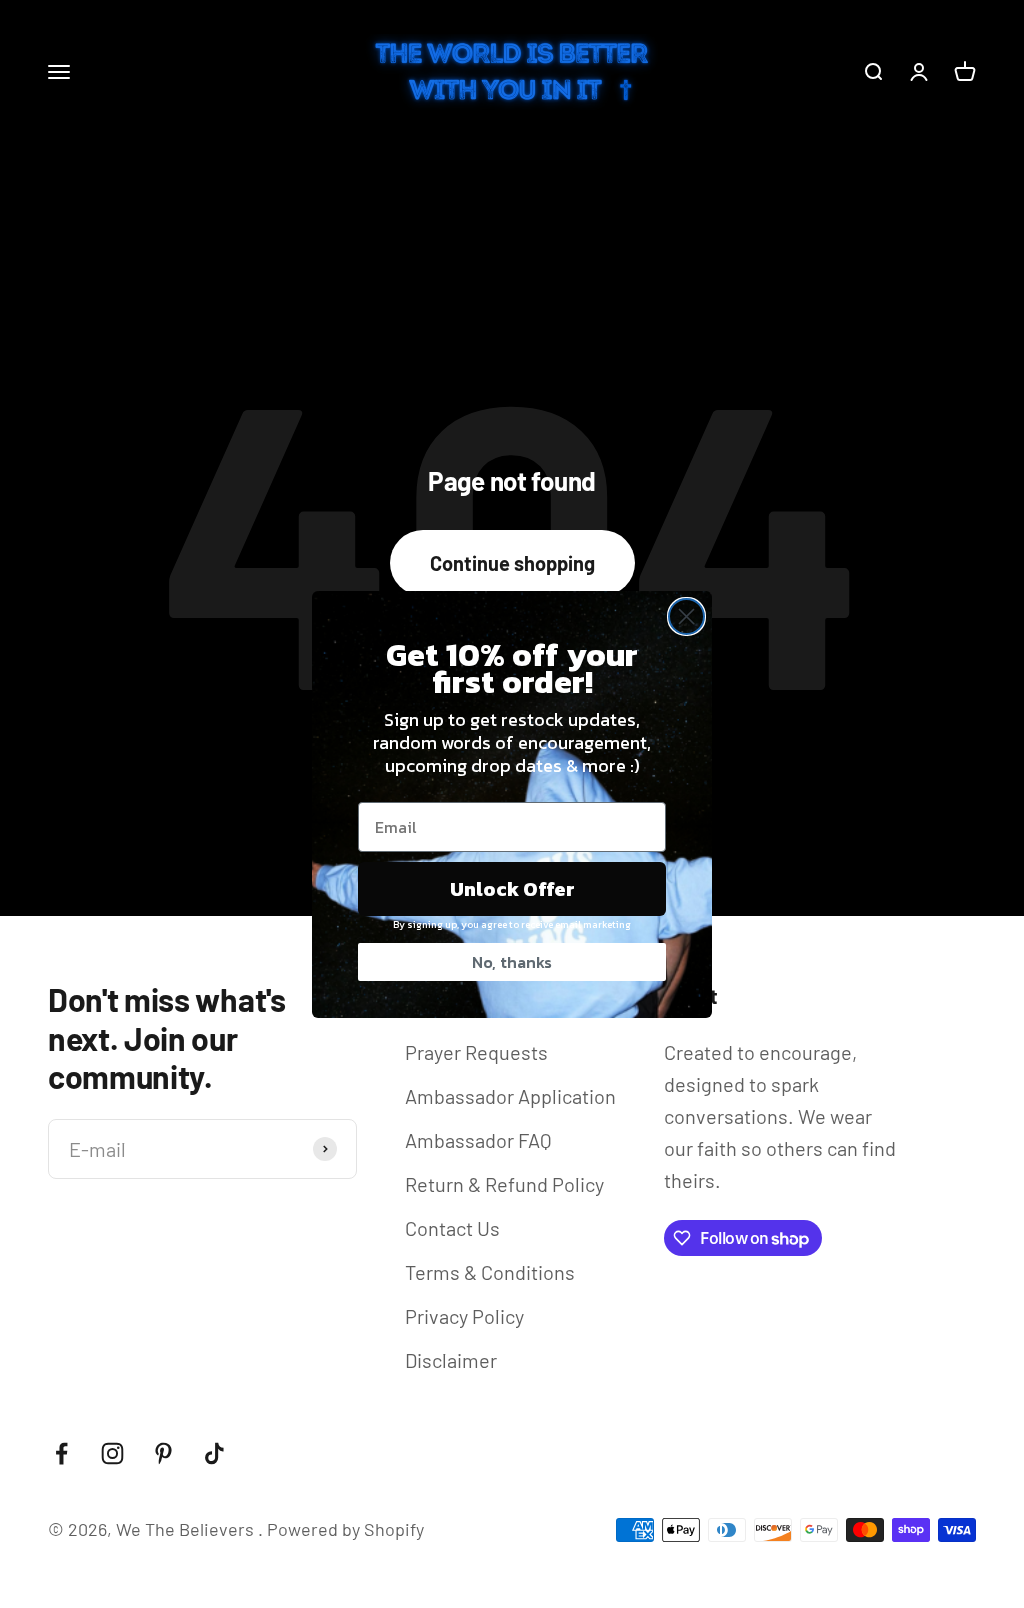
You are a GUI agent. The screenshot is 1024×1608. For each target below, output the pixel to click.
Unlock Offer (512, 889)
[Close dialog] (686, 616)
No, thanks (512, 962)
